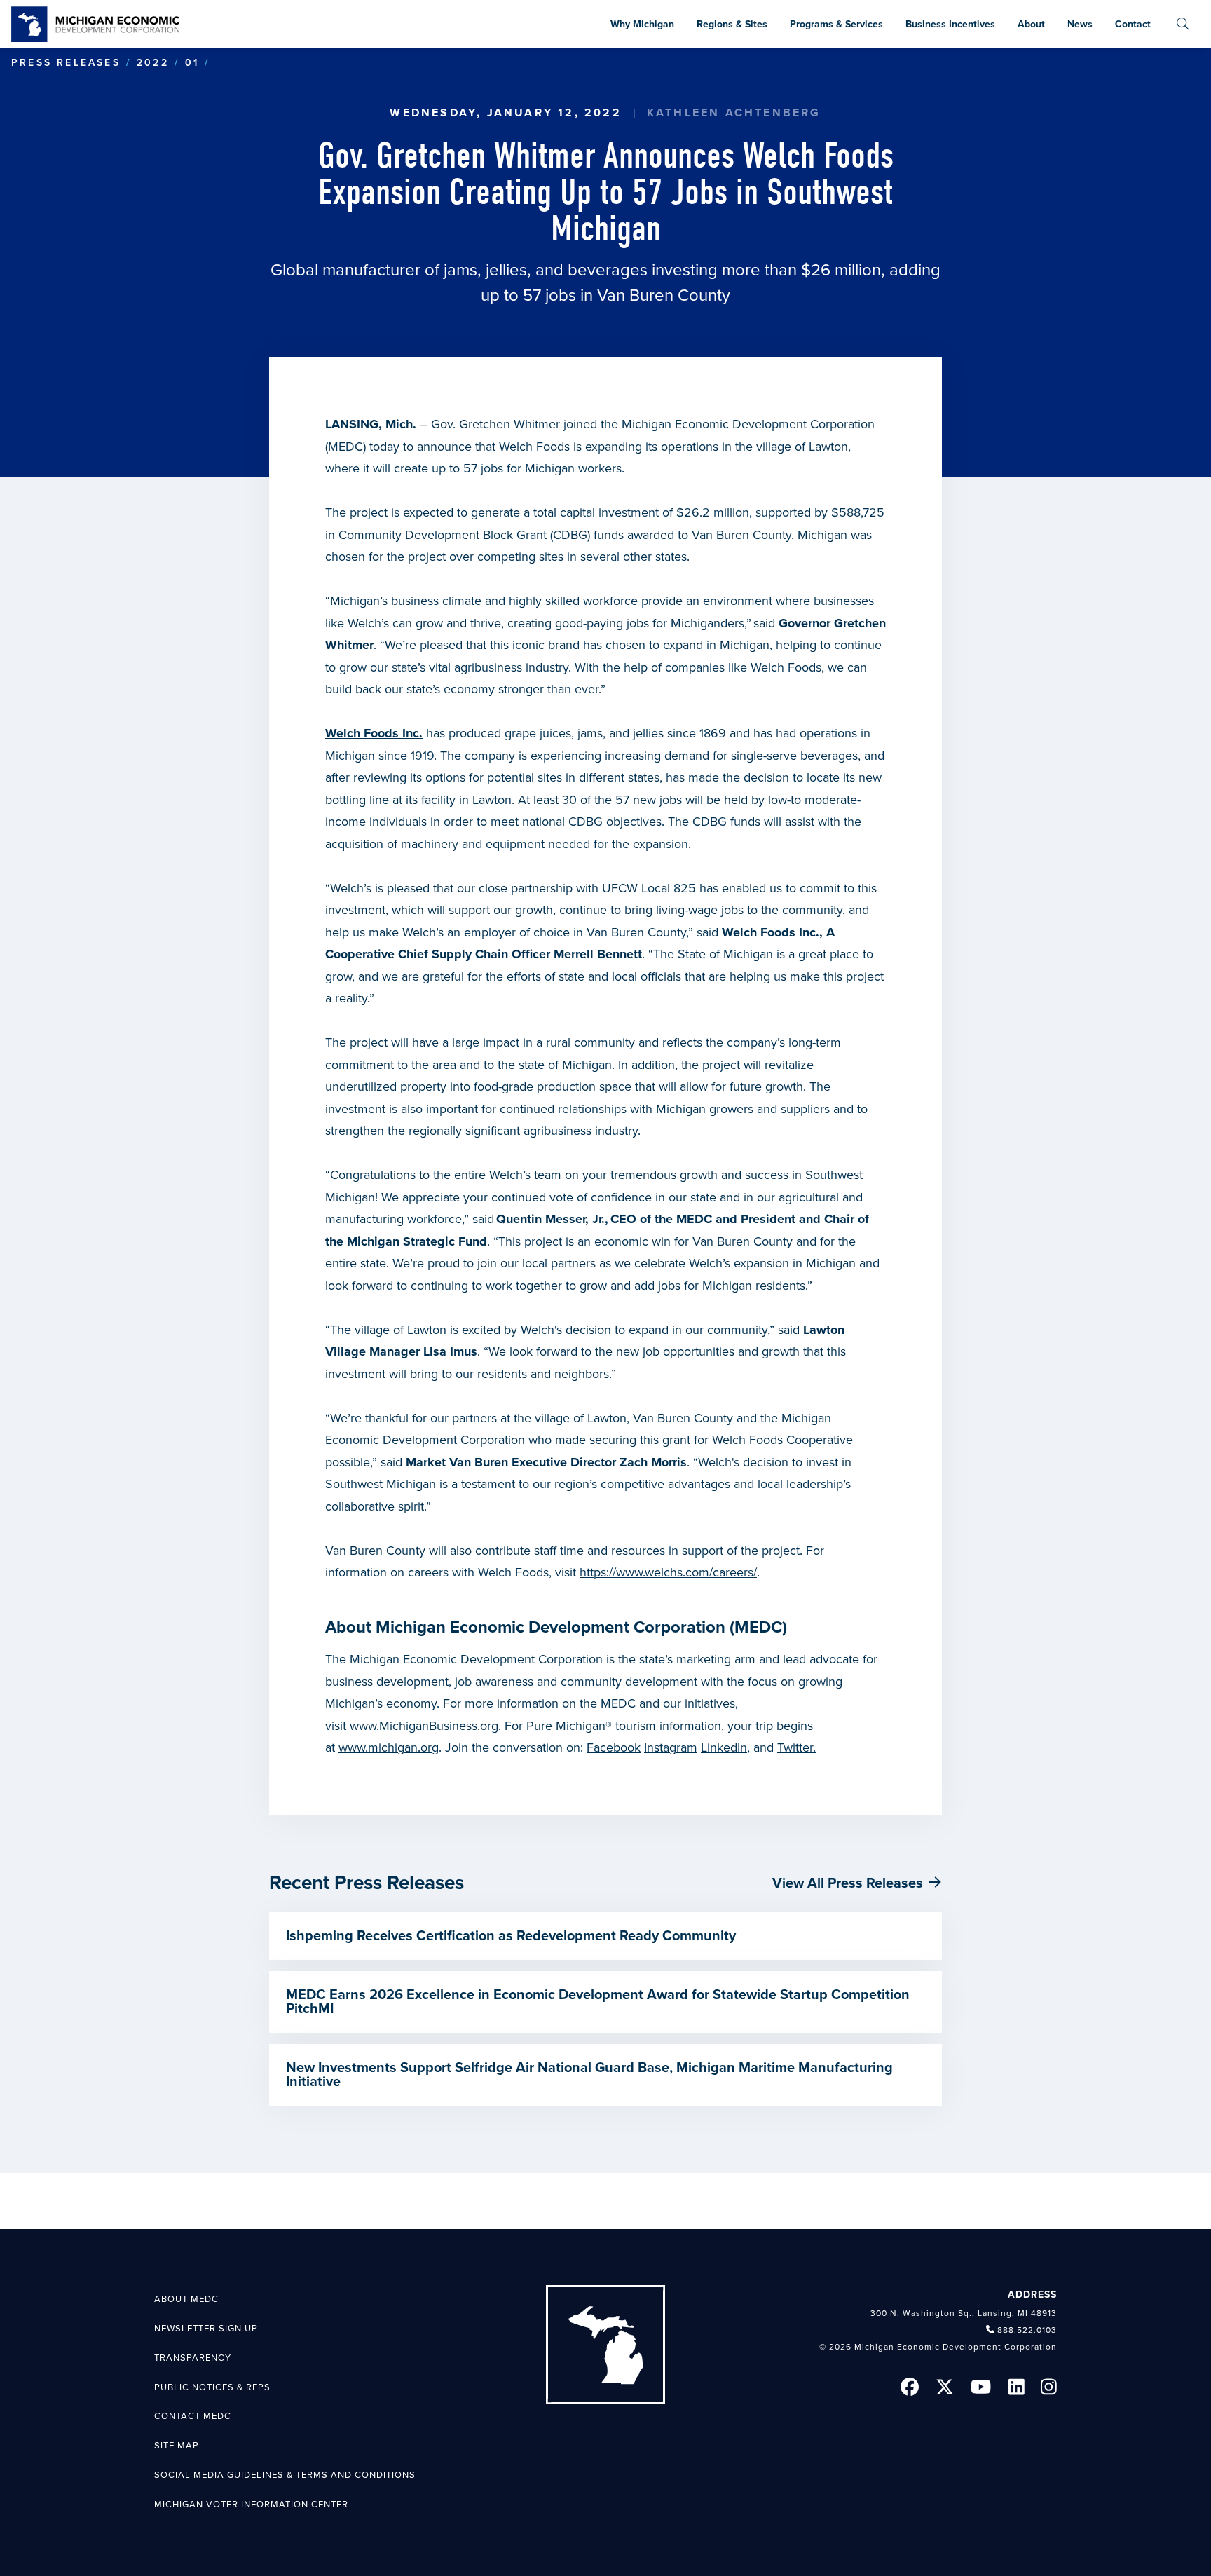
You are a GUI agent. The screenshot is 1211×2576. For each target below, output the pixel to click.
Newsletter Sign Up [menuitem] (206, 2329)
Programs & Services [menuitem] (836, 24)
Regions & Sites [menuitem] (732, 24)
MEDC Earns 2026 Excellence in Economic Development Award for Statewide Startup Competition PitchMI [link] (598, 2002)
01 (192, 63)
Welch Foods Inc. (374, 733)
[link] (95, 24)
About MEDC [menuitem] (186, 2299)
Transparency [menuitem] (193, 2358)
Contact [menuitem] (1133, 24)
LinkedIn (724, 1747)
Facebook (614, 1747)
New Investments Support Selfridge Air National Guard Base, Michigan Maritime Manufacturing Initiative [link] (589, 2075)
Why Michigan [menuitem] (642, 24)
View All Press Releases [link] (848, 1883)
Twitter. (796, 1747)
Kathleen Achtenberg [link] (734, 113)
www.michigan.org (389, 1747)
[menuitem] (1183, 24)
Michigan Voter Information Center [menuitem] (251, 2505)
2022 (153, 63)
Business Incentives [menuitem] (950, 24)
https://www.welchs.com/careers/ (668, 1572)
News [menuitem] (1080, 24)
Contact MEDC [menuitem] (193, 2416)
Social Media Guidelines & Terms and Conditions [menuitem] (285, 2475)
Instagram (671, 1747)
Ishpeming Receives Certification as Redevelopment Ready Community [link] (511, 1936)
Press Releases (66, 63)
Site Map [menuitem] (177, 2446)
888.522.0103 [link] (1027, 2330)
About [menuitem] (1031, 24)
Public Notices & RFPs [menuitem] (212, 2387)
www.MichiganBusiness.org (424, 1726)
